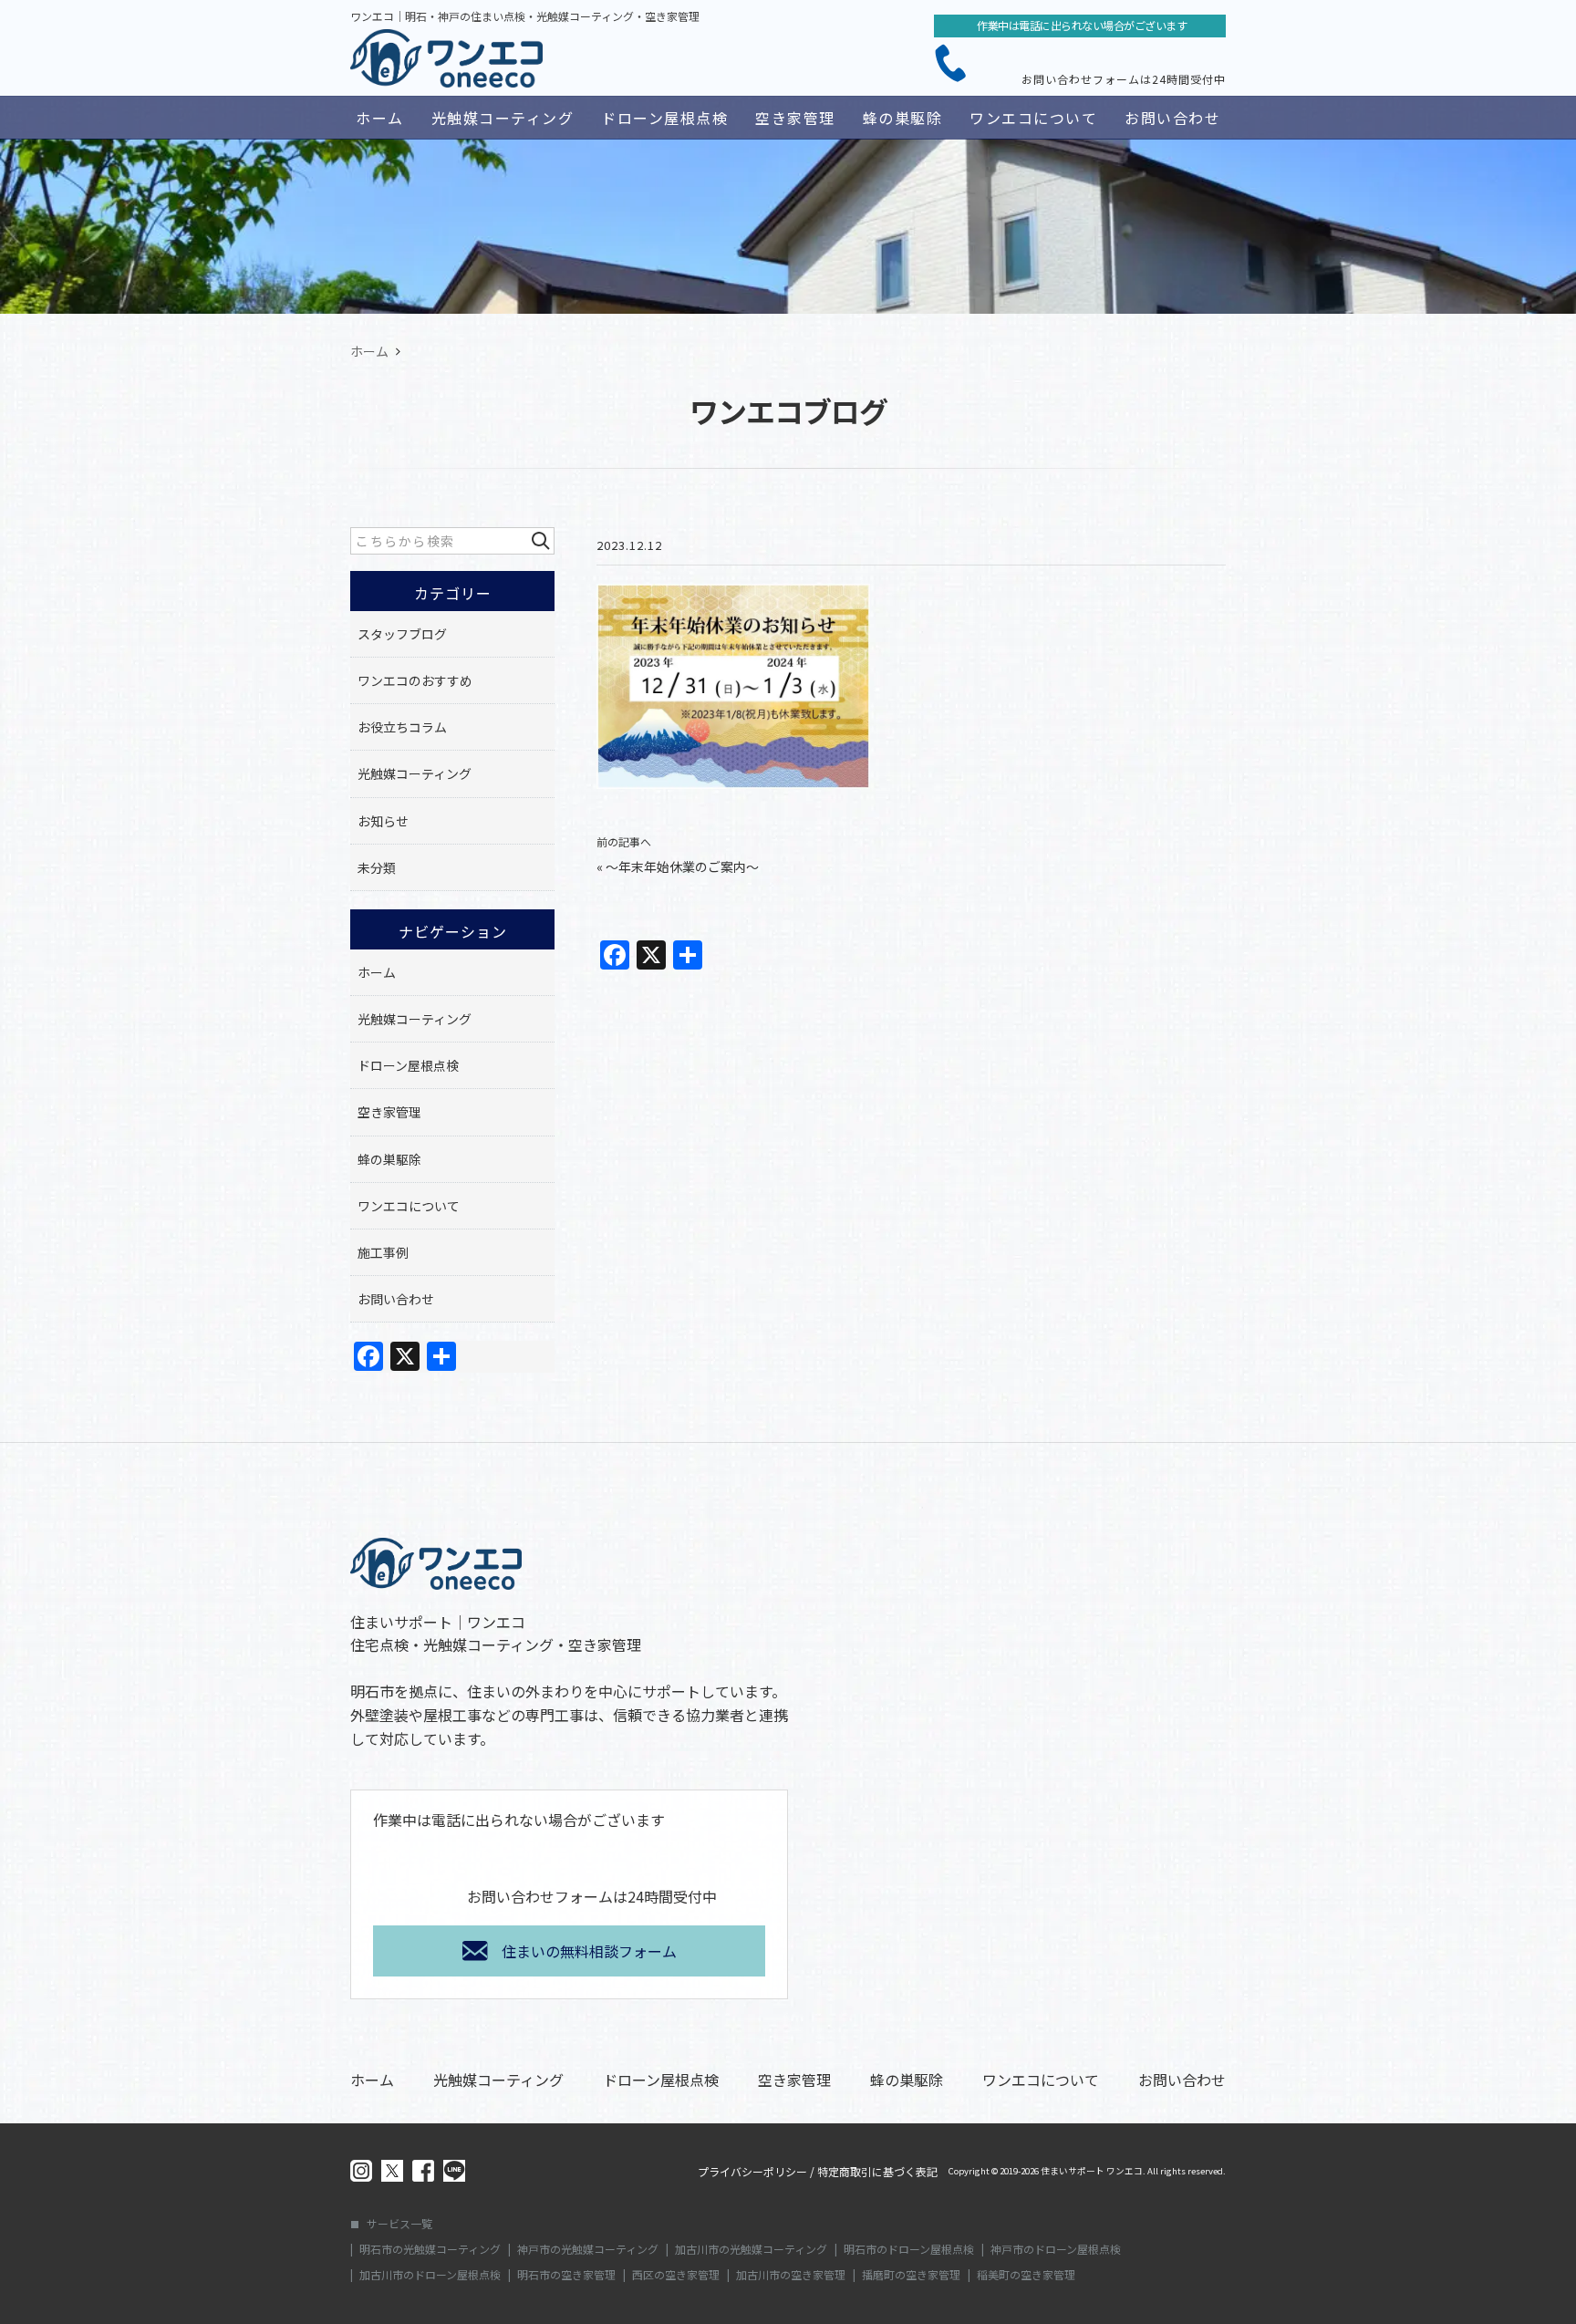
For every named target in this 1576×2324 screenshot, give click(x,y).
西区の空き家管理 (676, 2275)
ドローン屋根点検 (664, 118)
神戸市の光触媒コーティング (588, 2249)
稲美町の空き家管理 (1026, 2275)
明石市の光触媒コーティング (430, 2249)
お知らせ (383, 821)
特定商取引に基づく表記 (877, 2172)
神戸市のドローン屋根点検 (1056, 2249)
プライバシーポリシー (752, 2172)
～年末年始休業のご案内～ (682, 866)
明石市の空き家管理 (566, 2275)
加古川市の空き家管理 (791, 2275)
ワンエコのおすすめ (415, 680)
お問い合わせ (1172, 118)
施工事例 (383, 1252)
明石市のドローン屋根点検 (909, 2249)
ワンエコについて (1033, 118)
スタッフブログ (402, 634)
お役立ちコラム (402, 727)
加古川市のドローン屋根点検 (430, 2275)
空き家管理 (795, 118)
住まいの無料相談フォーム (589, 1951)
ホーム (380, 118)
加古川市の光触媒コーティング (751, 2249)
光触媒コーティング (503, 118)
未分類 (377, 867)
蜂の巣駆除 (903, 118)
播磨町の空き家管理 (911, 2275)
